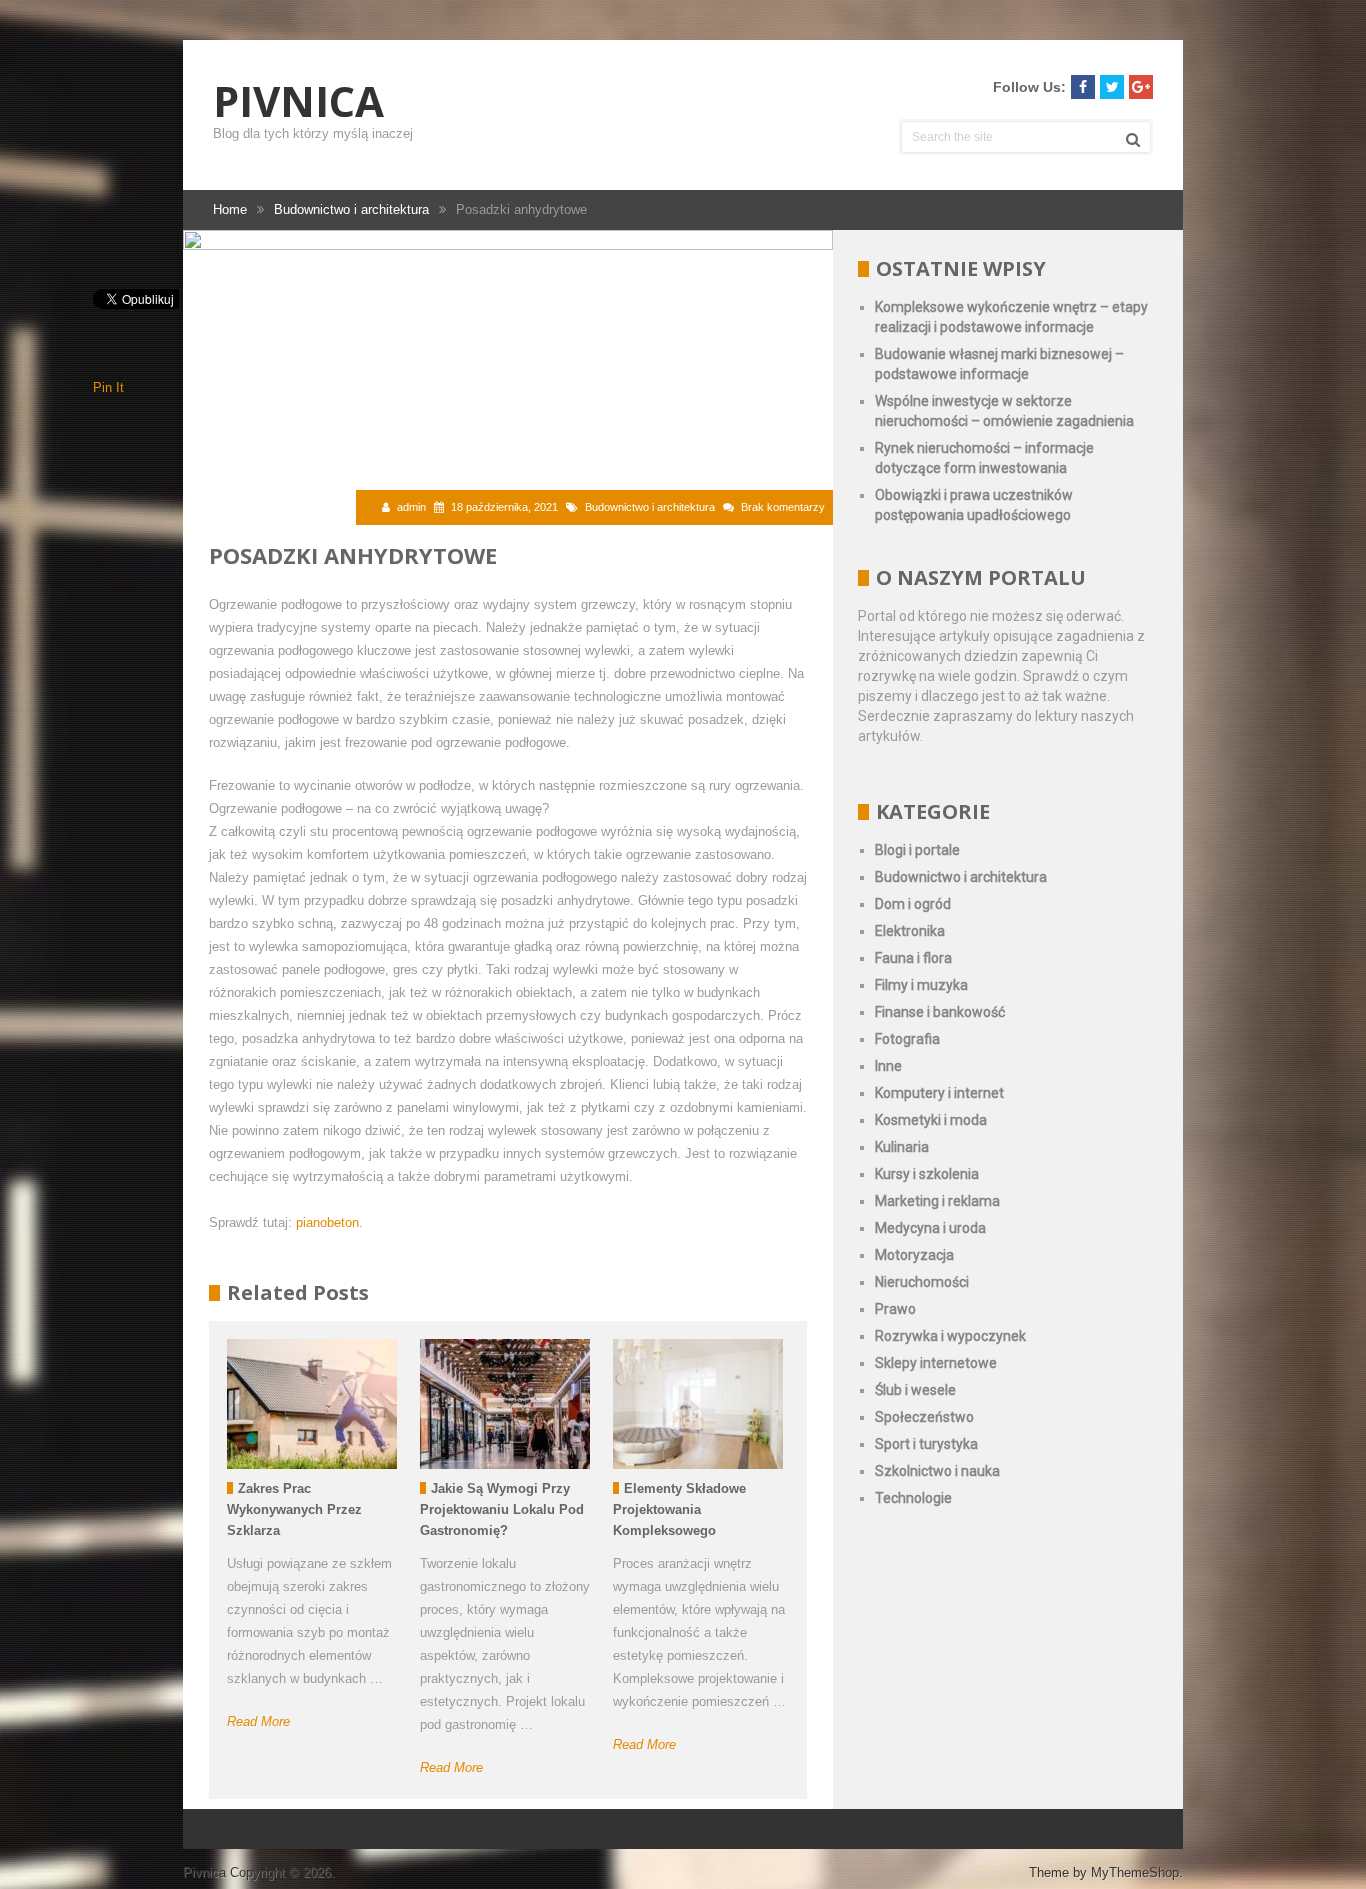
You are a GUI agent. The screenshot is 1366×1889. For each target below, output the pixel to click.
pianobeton (327, 1222)
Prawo (895, 1309)
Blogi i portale (917, 850)
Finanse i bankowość (940, 1012)
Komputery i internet (939, 1093)
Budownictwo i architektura (650, 507)
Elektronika (910, 931)
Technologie (913, 1498)
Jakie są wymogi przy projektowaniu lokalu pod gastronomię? (502, 1509)
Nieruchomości (922, 1282)
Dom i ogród (913, 904)
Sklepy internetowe (936, 1363)
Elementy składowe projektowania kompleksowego (679, 1509)
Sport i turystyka (926, 1444)
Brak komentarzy (783, 507)
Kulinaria (902, 1147)
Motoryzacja (914, 1255)
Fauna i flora (913, 958)
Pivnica (298, 101)
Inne (888, 1066)
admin (411, 507)
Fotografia (907, 1039)
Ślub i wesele (915, 1390)
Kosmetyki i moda (931, 1120)
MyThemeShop (1135, 1872)
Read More (258, 1721)
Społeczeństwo (924, 1417)
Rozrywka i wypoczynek (950, 1336)
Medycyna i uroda (930, 1228)
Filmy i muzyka (921, 985)
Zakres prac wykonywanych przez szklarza (294, 1509)
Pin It (108, 387)
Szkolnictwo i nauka (937, 1471)
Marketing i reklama (937, 1201)
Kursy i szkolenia (927, 1174)
